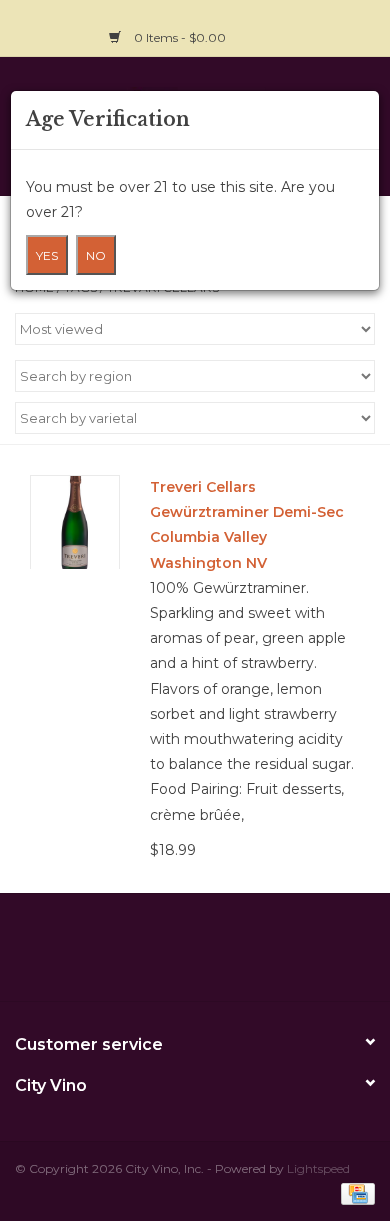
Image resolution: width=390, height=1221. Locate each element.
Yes (47, 255)
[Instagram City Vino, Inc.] (359, 26)
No (96, 255)
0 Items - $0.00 (180, 37)
